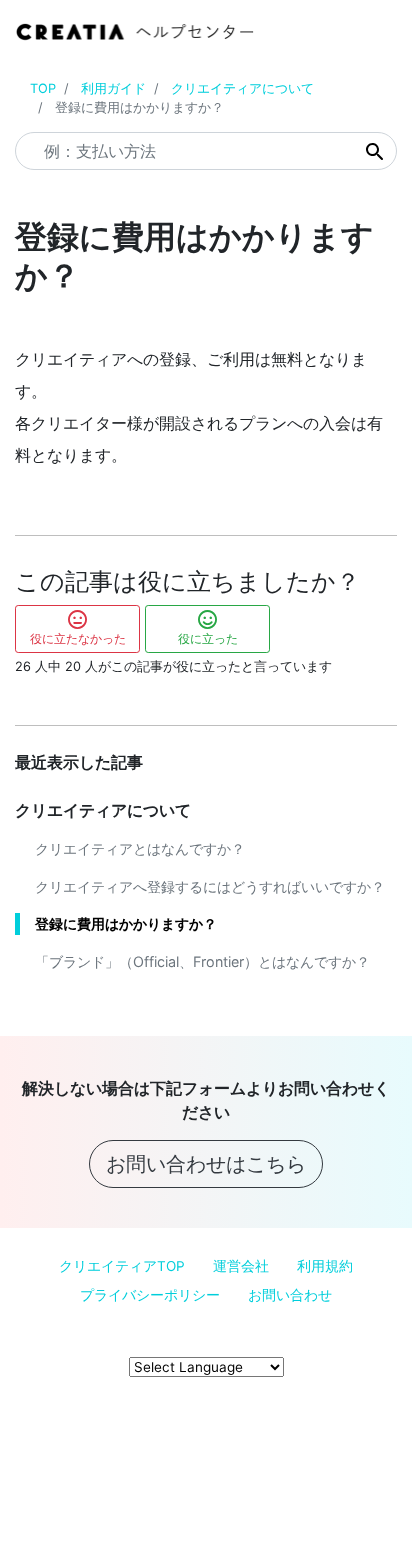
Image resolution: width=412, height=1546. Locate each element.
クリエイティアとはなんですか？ (140, 848)
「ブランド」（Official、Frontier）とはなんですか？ (202, 961)
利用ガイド (113, 88)
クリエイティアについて (242, 88)
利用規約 (325, 1266)
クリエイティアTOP (122, 1266)
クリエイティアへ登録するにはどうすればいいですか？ (210, 886)
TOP (43, 88)
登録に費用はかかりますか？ (126, 923)
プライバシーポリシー (150, 1295)
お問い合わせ (290, 1295)
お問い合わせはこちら (206, 1164)
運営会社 (241, 1266)
